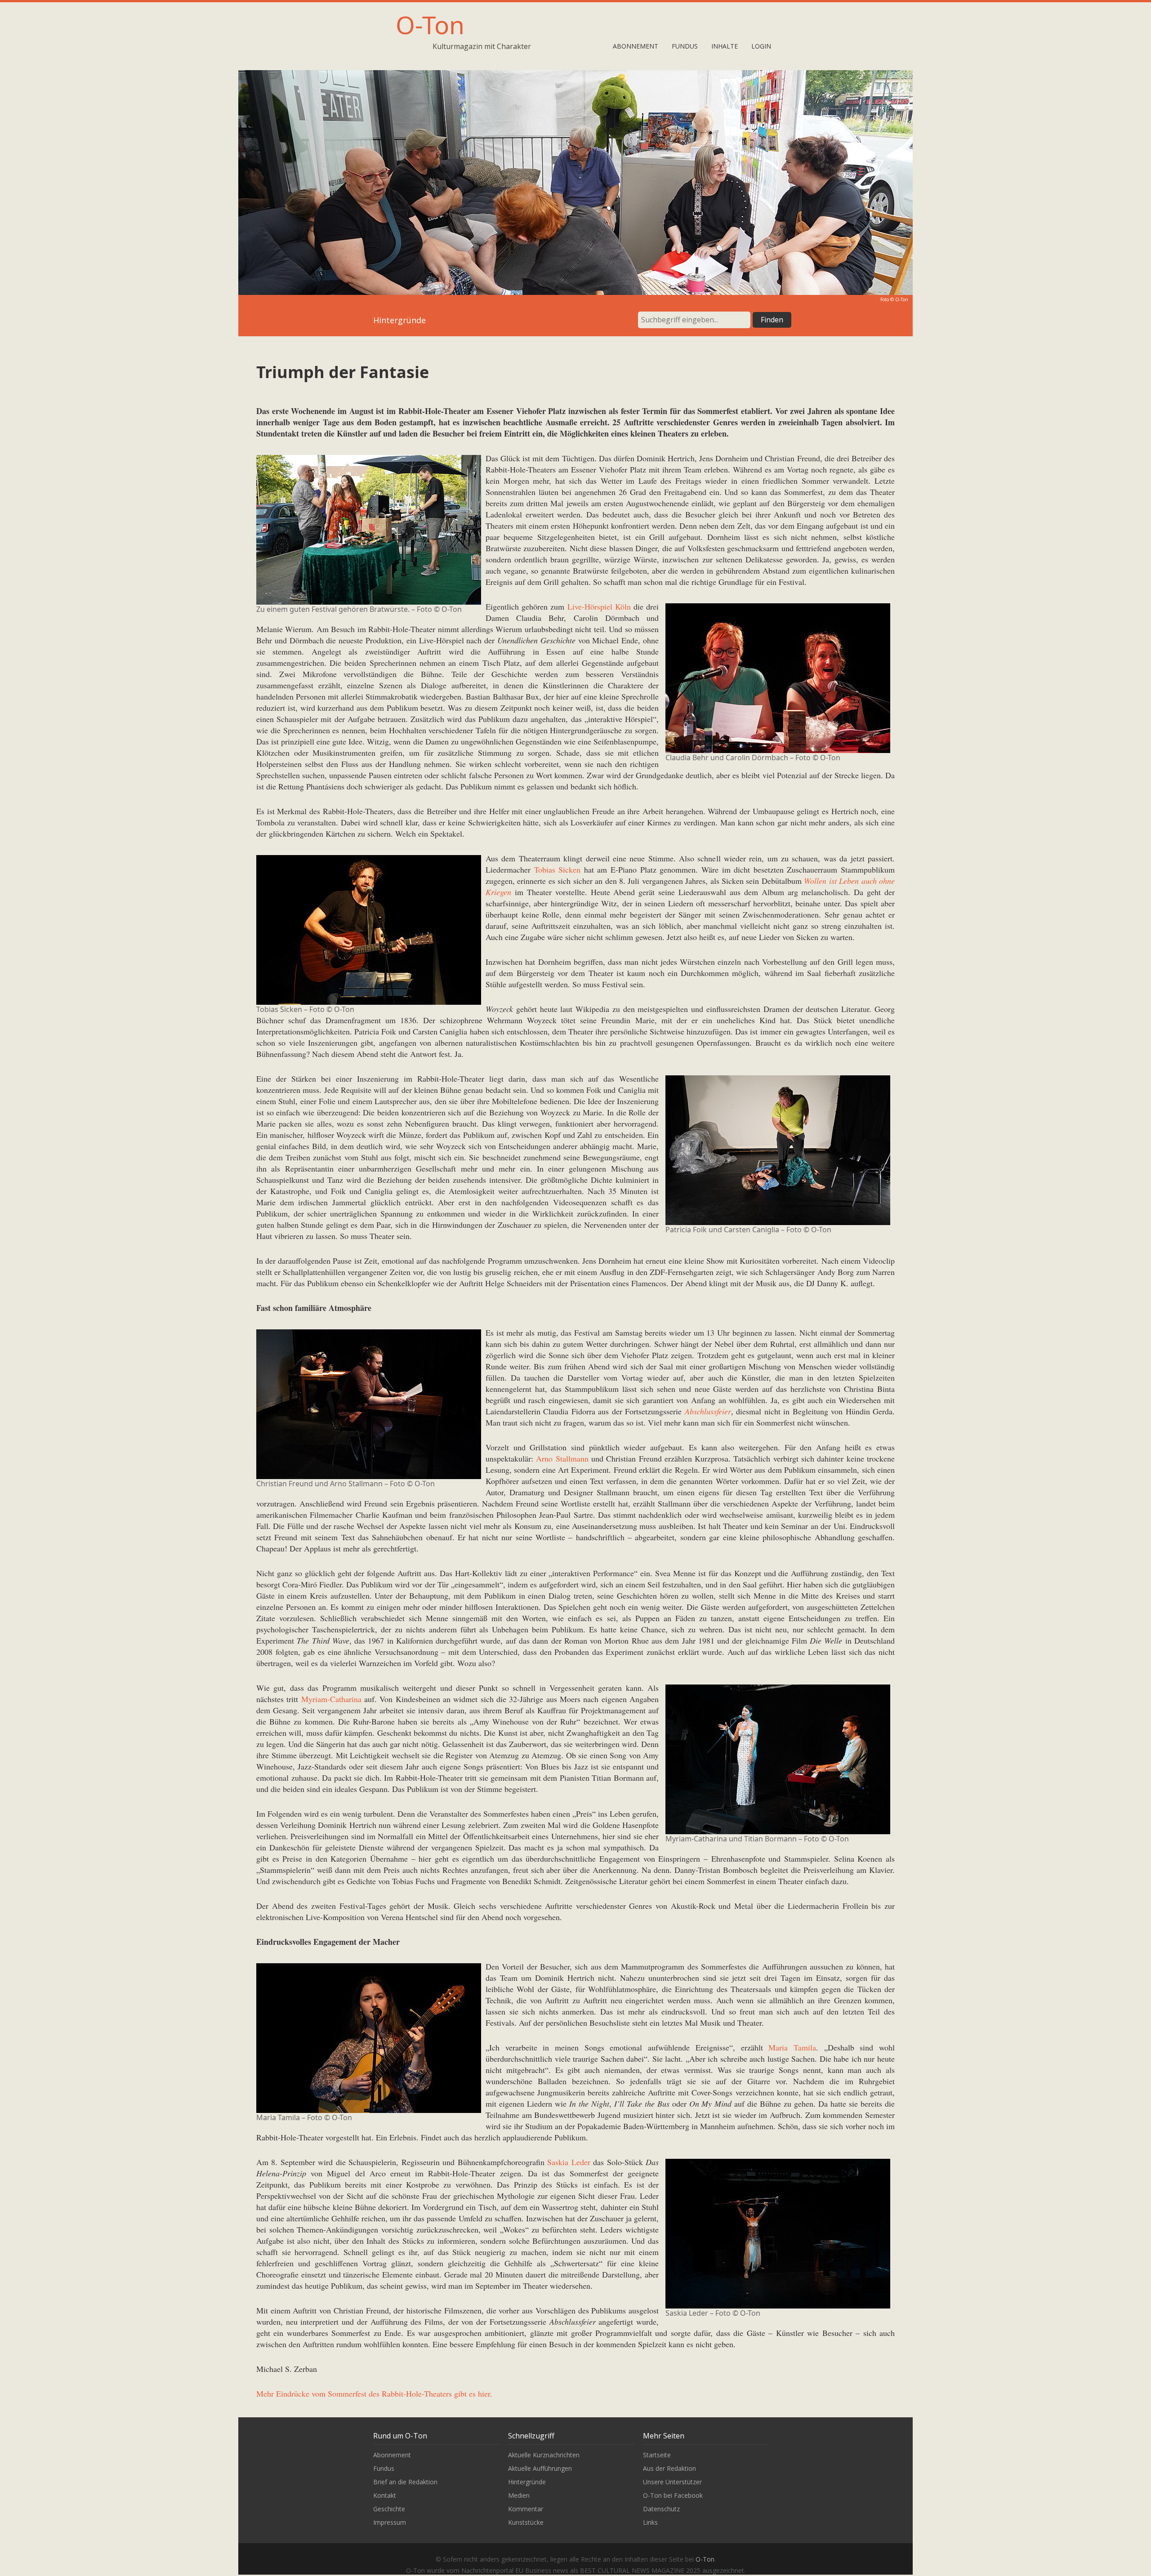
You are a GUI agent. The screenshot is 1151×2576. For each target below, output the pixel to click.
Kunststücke (526, 2522)
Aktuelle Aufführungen (540, 2468)
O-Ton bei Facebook (673, 2495)
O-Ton (430, 25)
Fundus (685, 46)
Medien (519, 2495)
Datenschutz (661, 2509)
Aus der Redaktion (669, 2468)
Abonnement (636, 46)
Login (761, 46)
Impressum (390, 2522)
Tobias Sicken (558, 869)
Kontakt (385, 2495)
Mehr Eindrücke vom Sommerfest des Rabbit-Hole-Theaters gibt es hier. (374, 2393)
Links (650, 2522)
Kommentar (526, 2509)
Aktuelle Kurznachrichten (544, 2455)
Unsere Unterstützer (672, 2482)
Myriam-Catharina (331, 1699)
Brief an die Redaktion (405, 2482)
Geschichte (389, 2509)
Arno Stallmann (562, 1458)
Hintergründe (527, 2482)
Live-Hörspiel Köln (599, 606)
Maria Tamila (792, 2047)
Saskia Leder (569, 2162)
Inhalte (725, 46)
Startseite (657, 2455)
